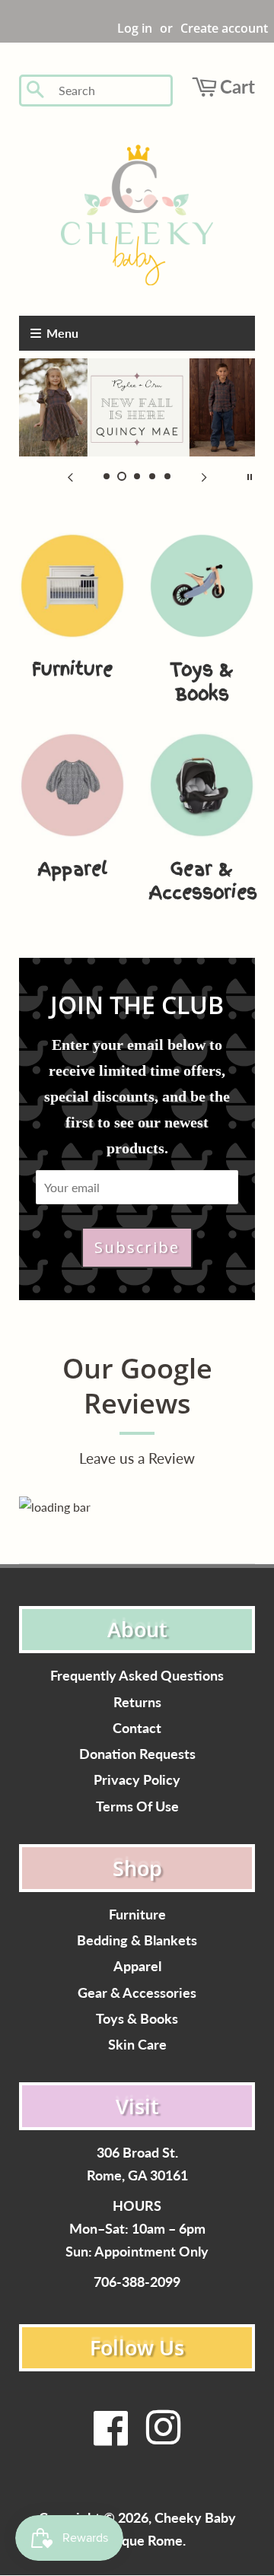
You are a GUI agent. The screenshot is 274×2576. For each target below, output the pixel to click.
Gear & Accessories (137, 1993)
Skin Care (137, 2045)
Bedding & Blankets (137, 1940)
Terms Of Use (137, 1806)
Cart (237, 86)
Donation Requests (137, 1754)
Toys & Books (137, 2019)
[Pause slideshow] (250, 475)
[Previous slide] (70, 475)
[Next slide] (204, 475)
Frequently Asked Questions (137, 1676)
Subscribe (137, 1247)
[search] (111, 91)
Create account (224, 28)
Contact (137, 1728)
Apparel (137, 1966)
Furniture (137, 1915)
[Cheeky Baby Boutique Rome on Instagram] (163, 2437)
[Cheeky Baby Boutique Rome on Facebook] (111, 2437)
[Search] (36, 91)
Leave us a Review (137, 1458)
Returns (137, 1702)
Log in (135, 28)
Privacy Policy (137, 1780)
